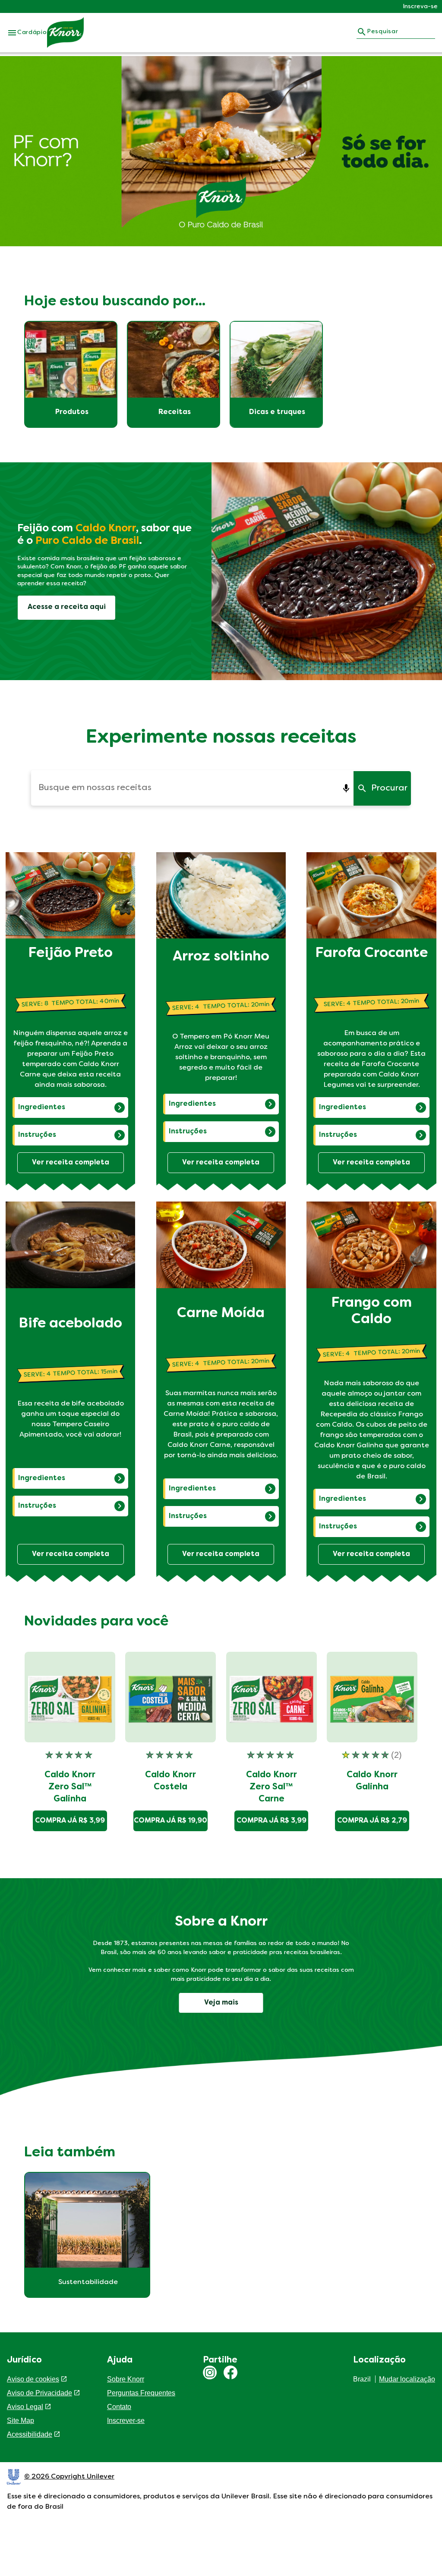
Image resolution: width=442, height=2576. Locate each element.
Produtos (72, 412)
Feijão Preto (71, 954)
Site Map (21, 2431)
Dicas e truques (277, 412)
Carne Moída (221, 1314)
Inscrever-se (126, 2421)
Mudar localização (407, 2379)
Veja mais (221, 2003)
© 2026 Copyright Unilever (69, 2487)
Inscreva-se (420, 7)
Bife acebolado (71, 1324)
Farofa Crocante (372, 954)
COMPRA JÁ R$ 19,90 (170, 1821)
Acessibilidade (30, 2445)
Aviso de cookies (33, 2379)
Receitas (175, 412)
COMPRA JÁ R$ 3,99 (70, 1821)
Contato (119, 2407)
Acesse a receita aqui (67, 607)
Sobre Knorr (126, 2379)
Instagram (210, 2372)
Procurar (389, 788)
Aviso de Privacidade (39, 2393)
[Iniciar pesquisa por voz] (347, 788)
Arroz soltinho (221, 957)
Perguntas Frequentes (141, 2393)
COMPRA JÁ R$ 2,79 (372, 1821)
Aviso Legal (25, 2417)
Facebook (230, 2372)
